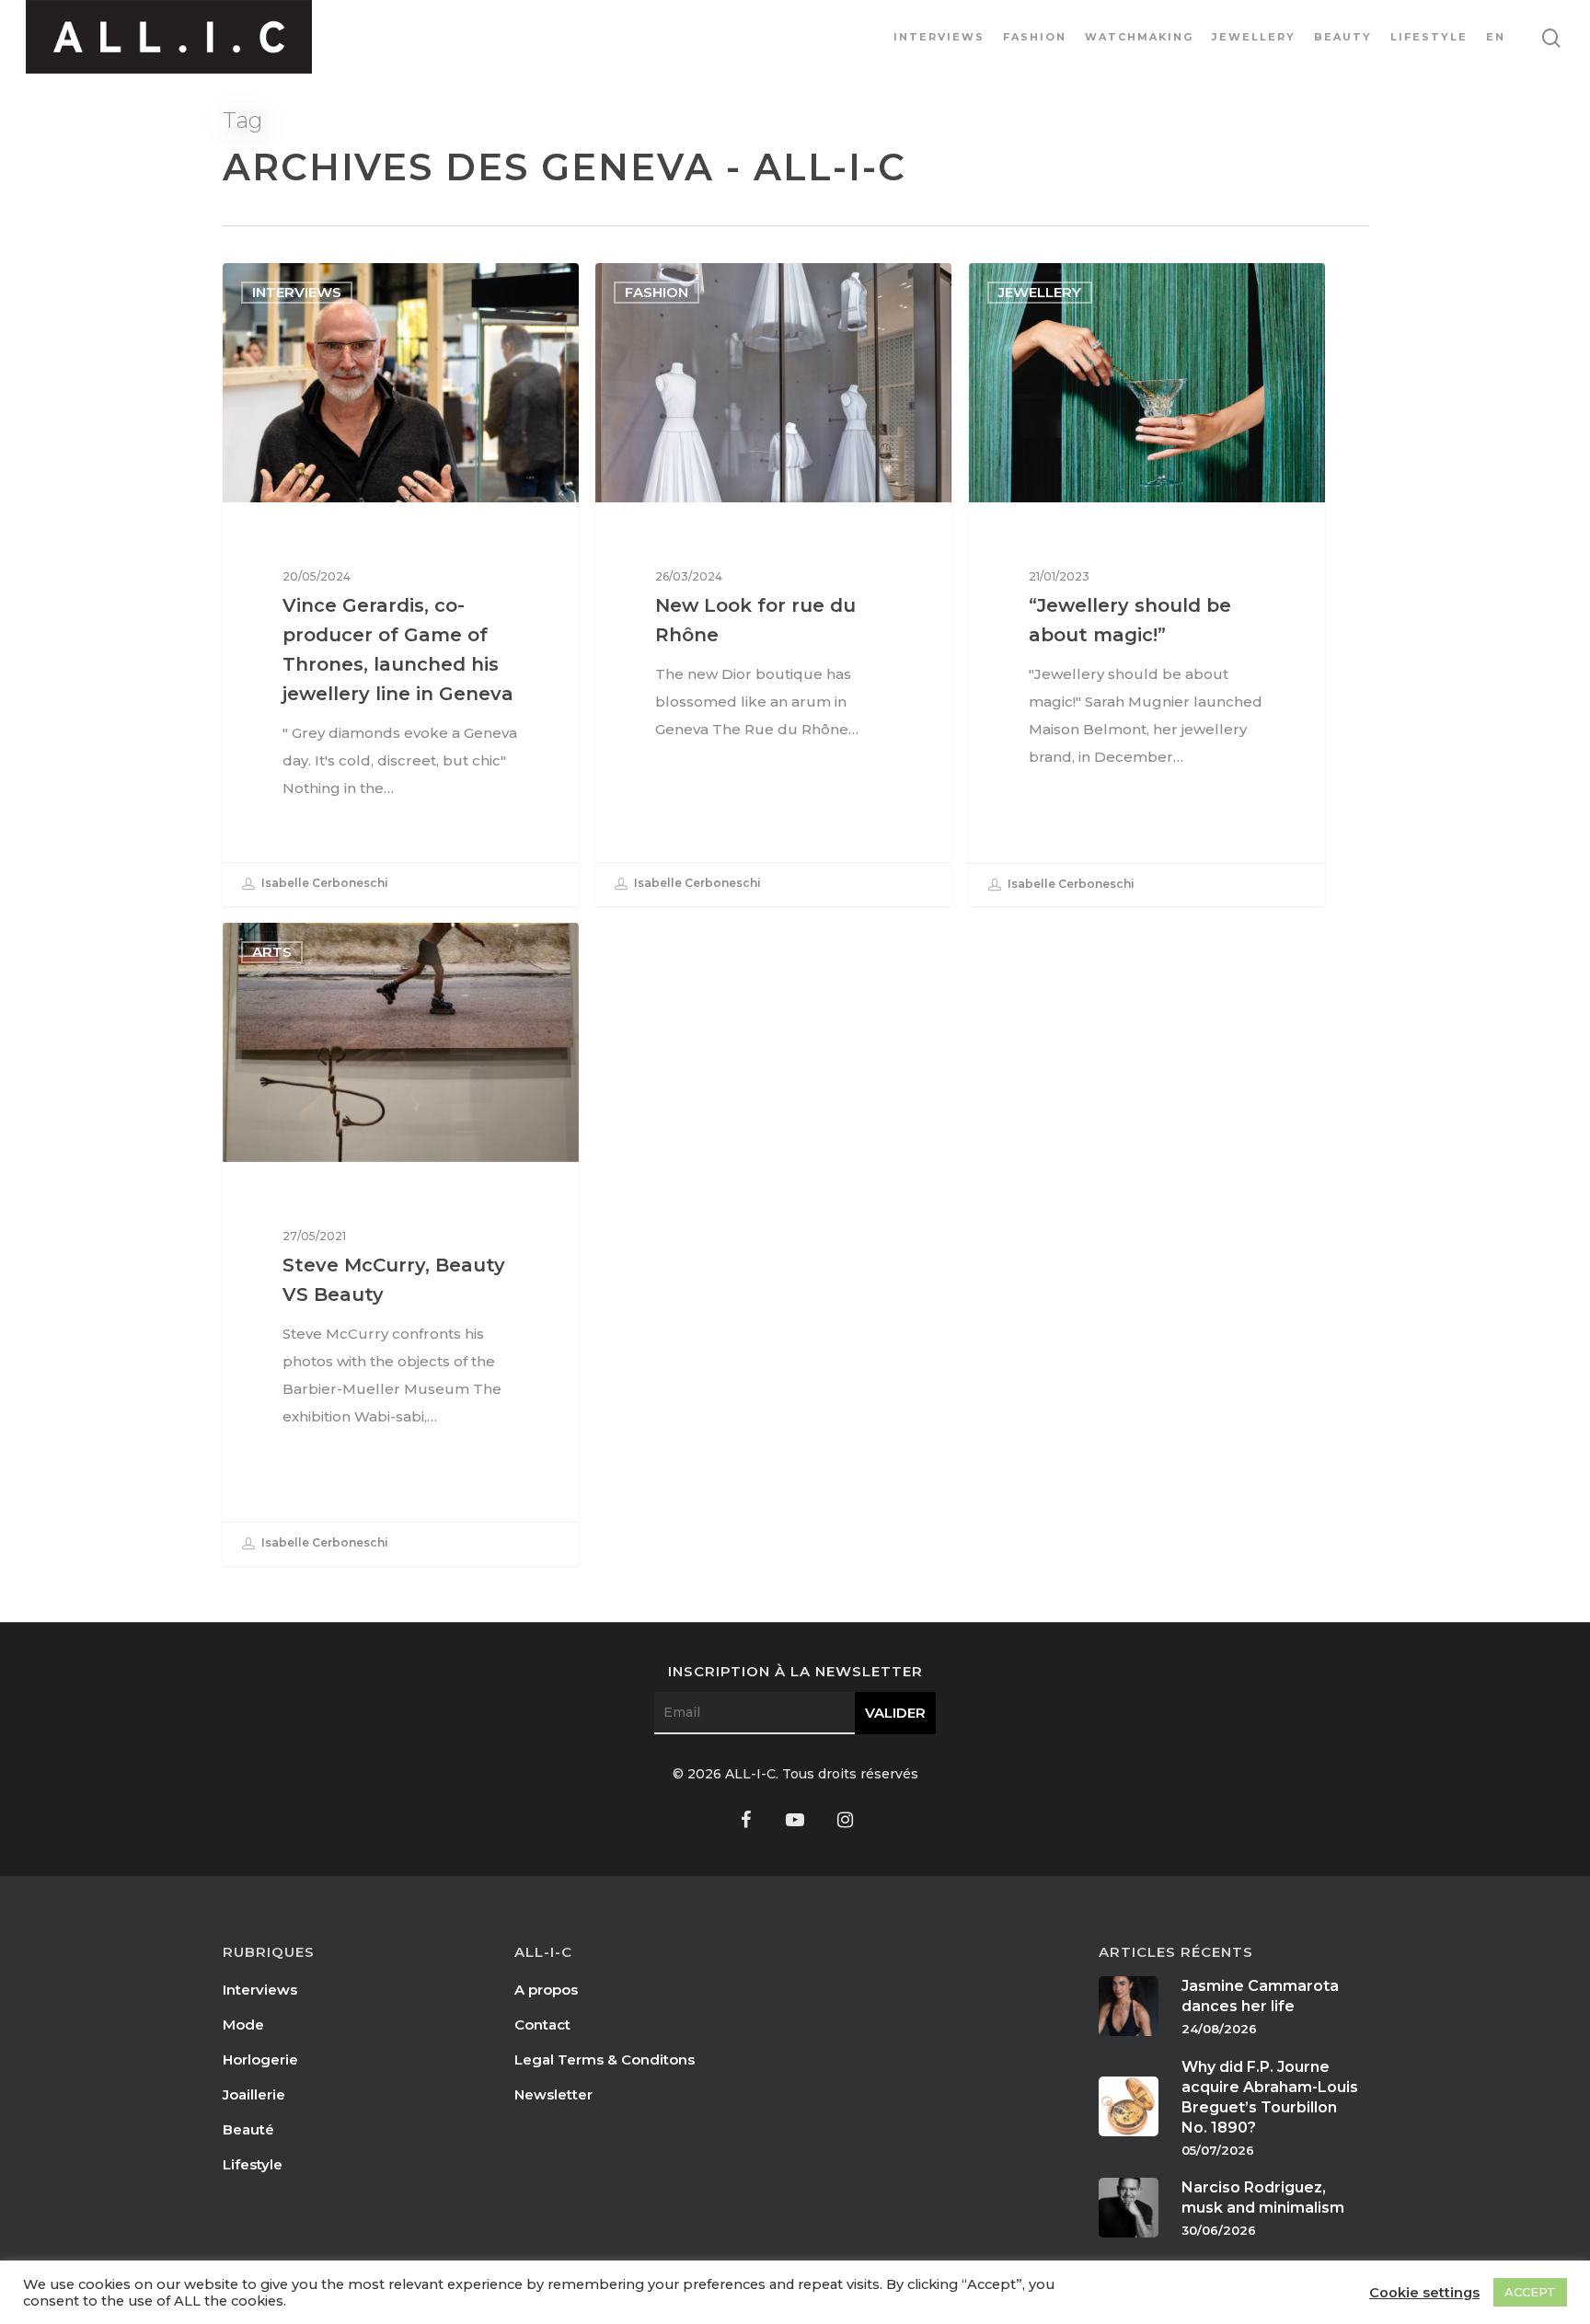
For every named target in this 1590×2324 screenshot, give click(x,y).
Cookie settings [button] (1424, 2293)
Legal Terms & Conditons (605, 2059)
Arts (272, 952)
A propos (546, 1990)
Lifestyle (1429, 37)
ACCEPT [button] (1530, 2292)
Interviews (939, 37)
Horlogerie (260, 2059)
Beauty (1343, 37)
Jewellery (1254, 37)
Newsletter (553, 2094)
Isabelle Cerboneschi (323, 884)
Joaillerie (254, 2094)
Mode (243, 2025)
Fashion (1035, 37)
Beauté (248, 2129)
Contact (542, 2025)
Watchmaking (1139, 37)
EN (1496, 37)
